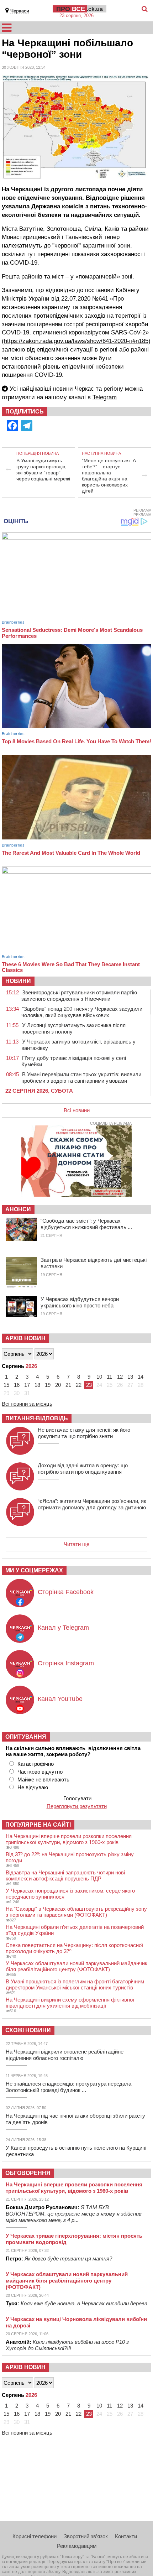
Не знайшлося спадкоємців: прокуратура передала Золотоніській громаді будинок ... (68, 2087)
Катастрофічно (36, 1764)
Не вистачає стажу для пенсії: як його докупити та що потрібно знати (84, 1433)
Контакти (126, 2536)
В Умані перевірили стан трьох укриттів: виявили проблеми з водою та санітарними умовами (81, 1078)
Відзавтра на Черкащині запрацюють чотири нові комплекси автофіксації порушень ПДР (65, 1875)
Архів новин (25, 1338)
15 (6, 1385)
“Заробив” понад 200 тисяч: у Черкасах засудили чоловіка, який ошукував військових (82, 1012)
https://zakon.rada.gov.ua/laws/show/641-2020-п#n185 (76, 341)
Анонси (18, 1209)
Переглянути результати (77, 1806)
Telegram (105, 397)
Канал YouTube (60, 1699)
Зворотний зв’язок (86, 2536)
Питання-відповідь (37, 1418)
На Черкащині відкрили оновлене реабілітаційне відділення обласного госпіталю (65, 2055)
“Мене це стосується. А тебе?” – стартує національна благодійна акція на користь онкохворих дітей (109, 476)
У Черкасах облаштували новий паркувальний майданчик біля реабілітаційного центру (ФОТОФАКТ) (76, 1966)
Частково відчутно (40, 1772)
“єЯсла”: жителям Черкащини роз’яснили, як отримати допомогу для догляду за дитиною (92, 1504)
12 (120, 1377)
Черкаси (20, 11)
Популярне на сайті (38, 1825)
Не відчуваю (33, 1787)
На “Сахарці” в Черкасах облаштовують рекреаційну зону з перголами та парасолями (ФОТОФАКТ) (76, 1912)
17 (27, 1385)
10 (99, 1377)
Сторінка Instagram (66, 1663)
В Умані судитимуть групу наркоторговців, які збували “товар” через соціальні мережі (43, 470)
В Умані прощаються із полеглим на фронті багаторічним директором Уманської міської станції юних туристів (75, 1984)
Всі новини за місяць (27, 1404)
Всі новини (77, 1110)
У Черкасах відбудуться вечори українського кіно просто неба (80, 1302)
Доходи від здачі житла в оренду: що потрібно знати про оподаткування (83, 1469)
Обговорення (28, 2173)
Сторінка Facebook (66, 1592)
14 (141, 1377)
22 (79, 1385)
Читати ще (76, 1544)
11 (109, 1377)
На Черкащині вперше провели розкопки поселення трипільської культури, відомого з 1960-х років (69, 1839)
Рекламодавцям (77, 2546)
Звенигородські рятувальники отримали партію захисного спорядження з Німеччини (79, 996)
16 (17, 1385)
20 (58, 1385)
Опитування (26, 1737)
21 (68, 1385)
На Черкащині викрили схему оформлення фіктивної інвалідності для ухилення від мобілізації (70, 2003)
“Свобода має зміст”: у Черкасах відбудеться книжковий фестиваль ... (86, 1224)
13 (130, 1377)
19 (48, 1385)
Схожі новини (28, 2030)
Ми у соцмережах (34, 1570)
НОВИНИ (18, 981)
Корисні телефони (35, 2536)
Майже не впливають (43, 1779)
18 (37, 1385)
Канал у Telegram (63, 1628)
